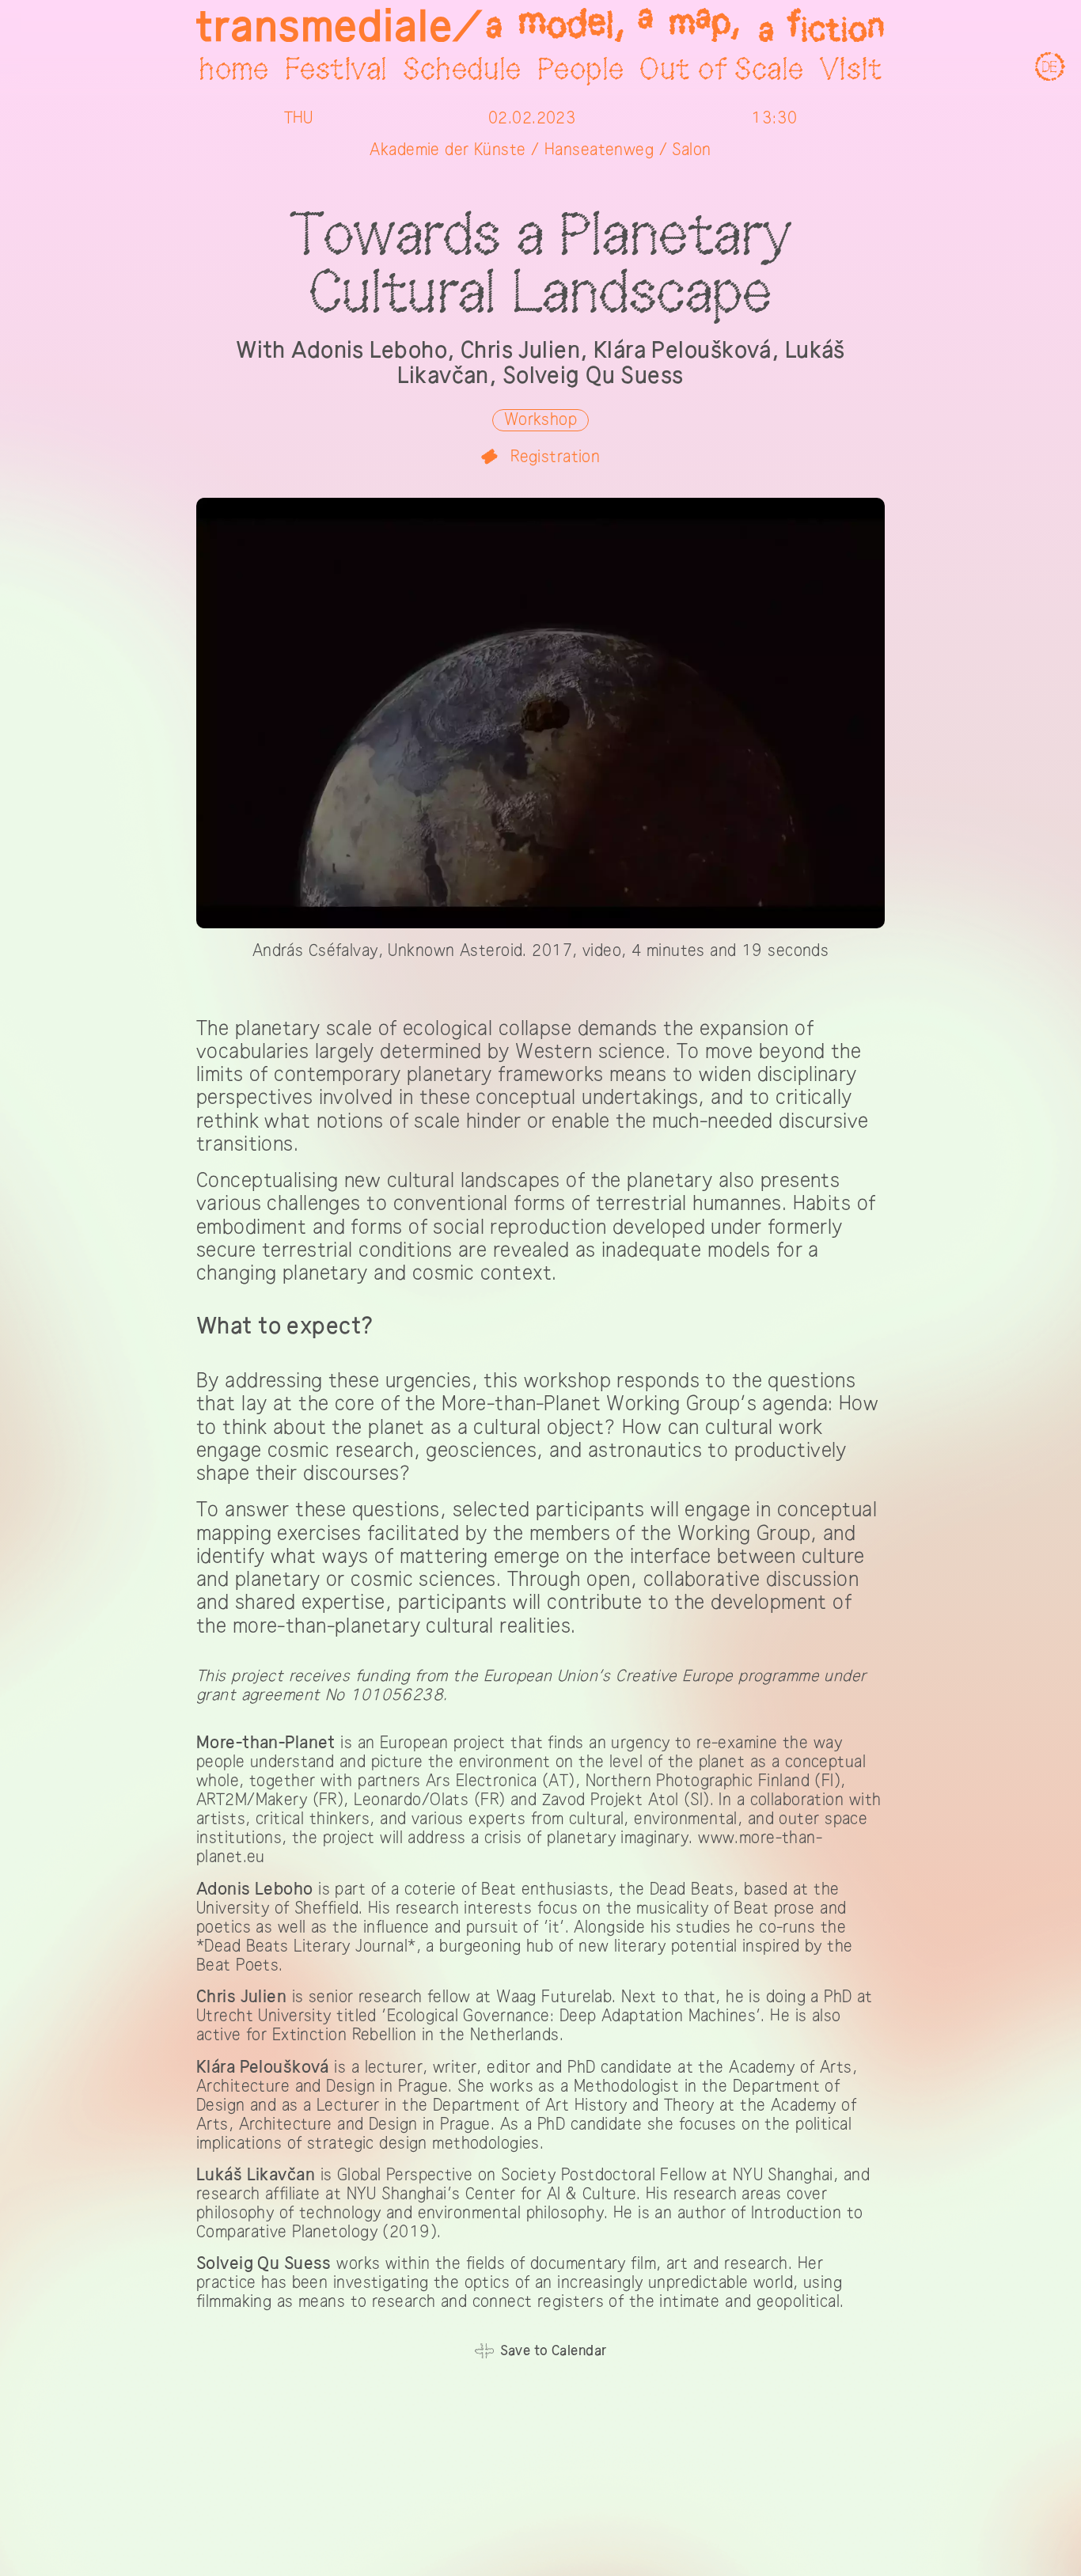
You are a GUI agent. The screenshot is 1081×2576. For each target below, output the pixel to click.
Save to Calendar (554, 2351)
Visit (851, 70)
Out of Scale (721, 70)
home (234, 70)
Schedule (462, 70)
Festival (336, 70)
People (581, 70)
